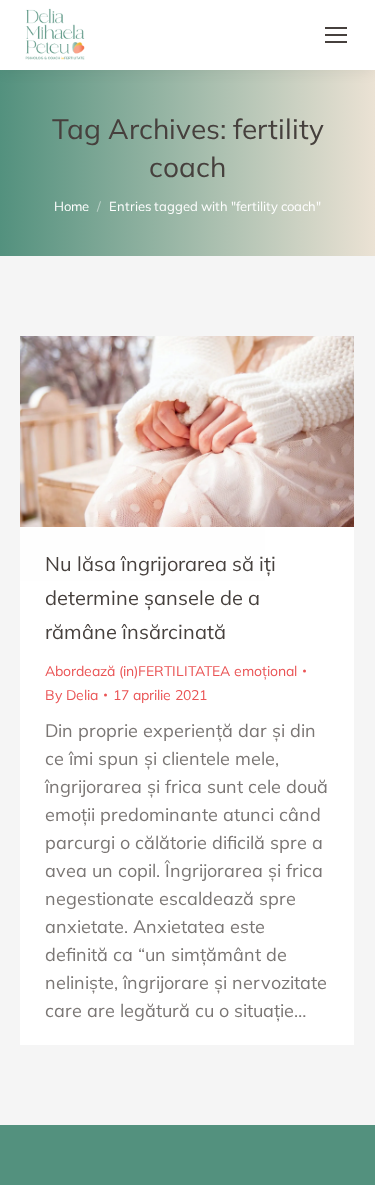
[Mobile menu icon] (336, 35)
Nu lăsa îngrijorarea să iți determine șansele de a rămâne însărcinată (160, 597)
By (71, 695)
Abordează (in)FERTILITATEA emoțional (171, 671)
